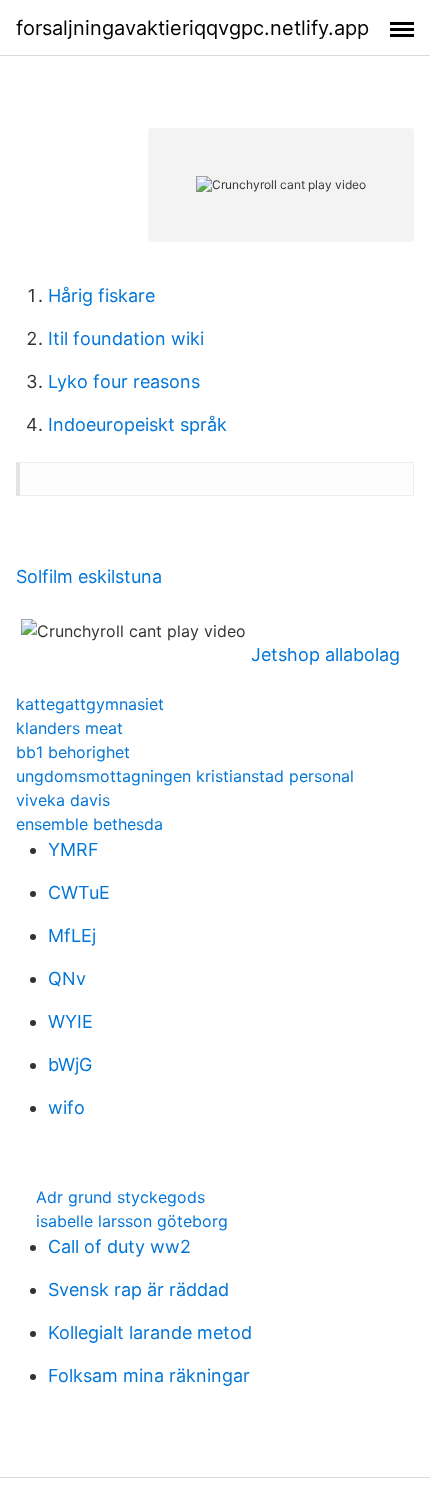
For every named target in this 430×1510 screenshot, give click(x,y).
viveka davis (63, 800)
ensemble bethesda (89, 824)
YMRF (73, 849)
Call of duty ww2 (119, 1246)
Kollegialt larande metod (150, 1332)
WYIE (70, 1021)
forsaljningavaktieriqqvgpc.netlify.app (192, 28)
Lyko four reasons (124, 381)
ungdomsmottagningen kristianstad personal (185, 776)
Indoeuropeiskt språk (137, 424)
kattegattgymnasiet (90, 704)
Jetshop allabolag (325, 654)
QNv (67, 978)
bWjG (70, 1064)
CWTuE (79, 892)
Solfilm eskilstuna (89, 576)
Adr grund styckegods (120, 1197)
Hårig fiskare (101, 295)
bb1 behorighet (73, 752)
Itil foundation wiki (126, 338)
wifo (66, 1107)
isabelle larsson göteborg (132, 1221)
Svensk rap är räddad (138, 1289)
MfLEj (72, 935)
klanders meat (69, 728)
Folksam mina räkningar (149, 1375)
